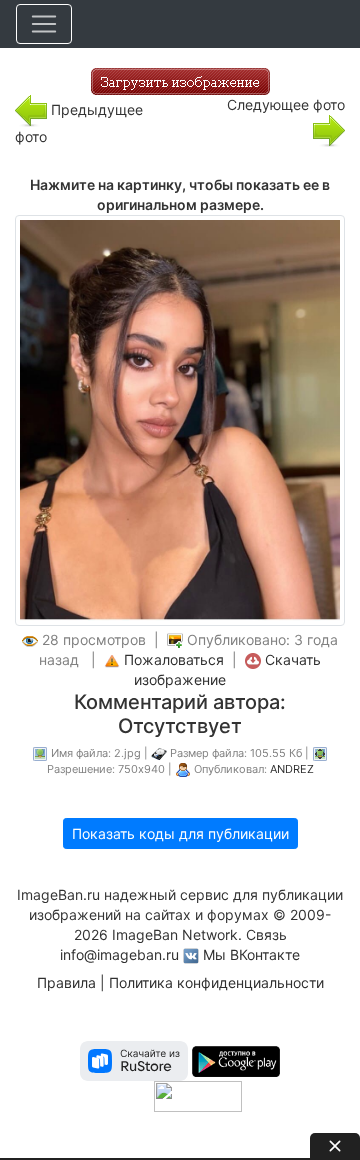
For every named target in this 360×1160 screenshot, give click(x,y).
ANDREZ (292, 769)
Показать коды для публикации (180, 833)
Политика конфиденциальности (216, 982)
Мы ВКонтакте (251, 954)
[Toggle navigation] (44, 24)
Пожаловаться (174, 659)
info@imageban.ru (119, 954)
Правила (66, 982)
